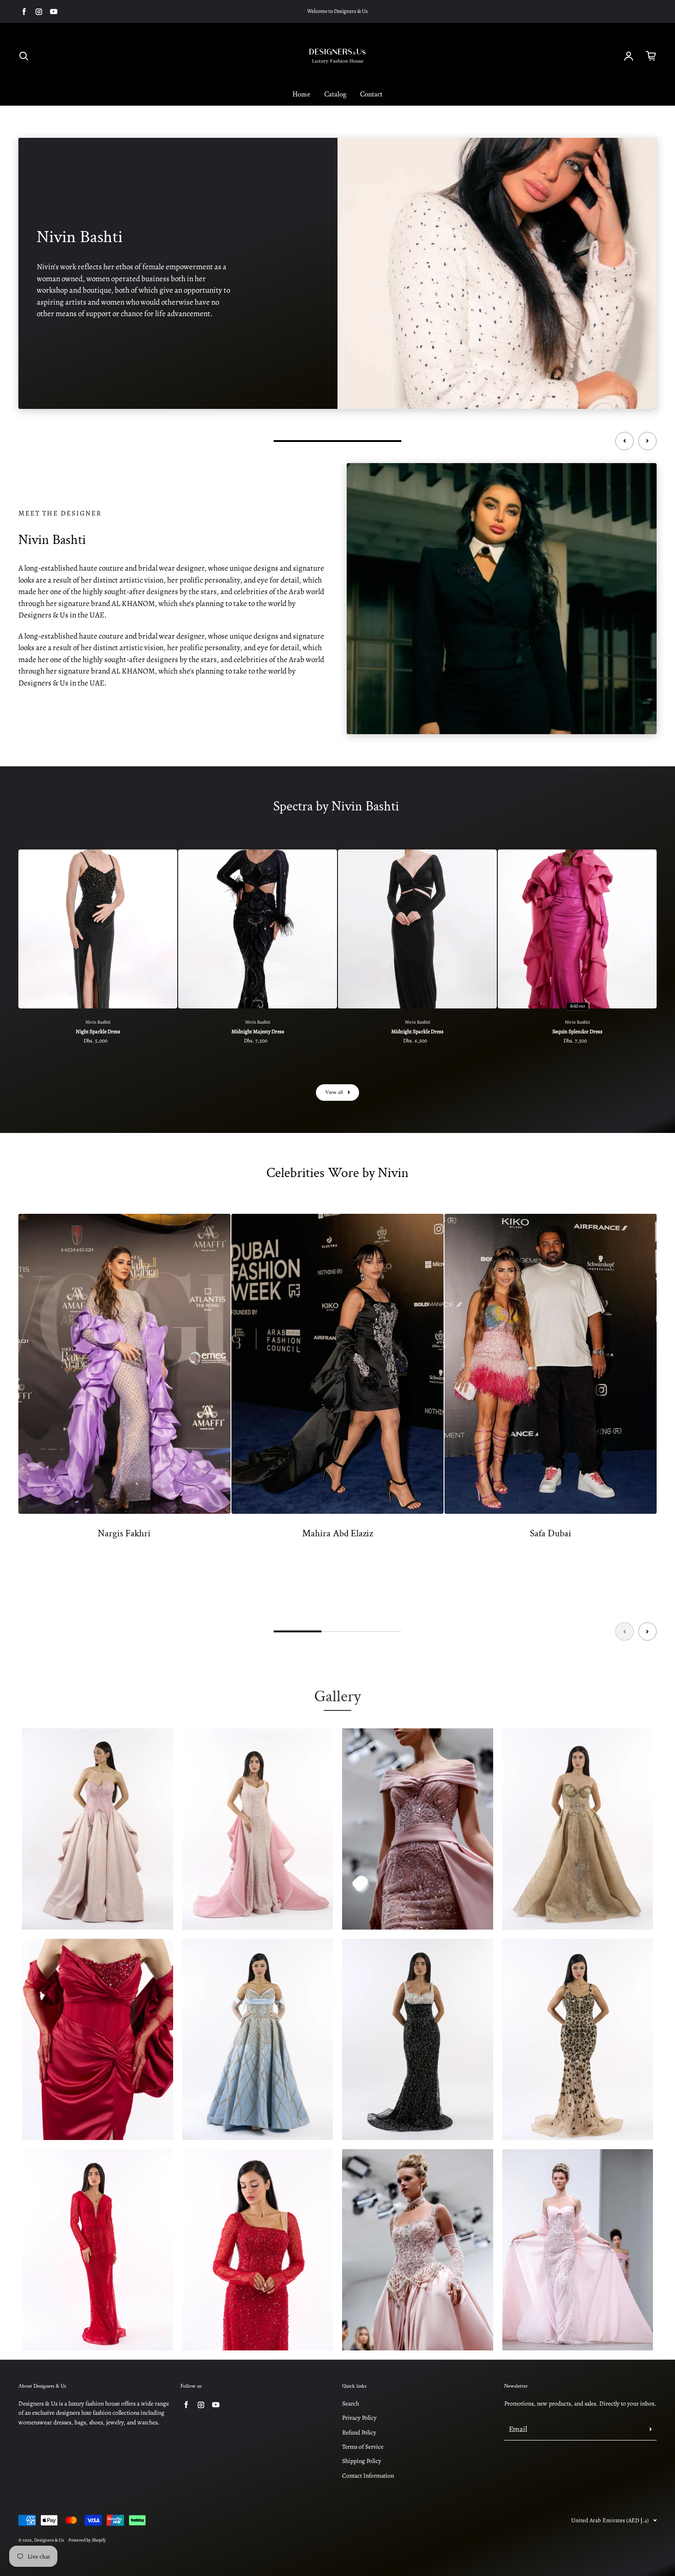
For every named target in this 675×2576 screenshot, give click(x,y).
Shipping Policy (362, 2461)
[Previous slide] (624, 441)
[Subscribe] (651, 2429)
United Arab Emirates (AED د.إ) (610, 2520)
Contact (371, 94)
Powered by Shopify (87, 2540)
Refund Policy (359, 2432)
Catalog (335, 94)
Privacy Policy (359, 2418)
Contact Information (368, 2476)
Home (301, 94)
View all (334, 1092)
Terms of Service (363, 2447)
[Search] (24, 56)
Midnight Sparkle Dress (417, 1031)
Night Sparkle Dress (98, 1031)
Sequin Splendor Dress (577, 1031)
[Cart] (651, 56)
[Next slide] (647, 441)
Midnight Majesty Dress (258, 1031)
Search (351, 2403)
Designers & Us (49, 2540)
